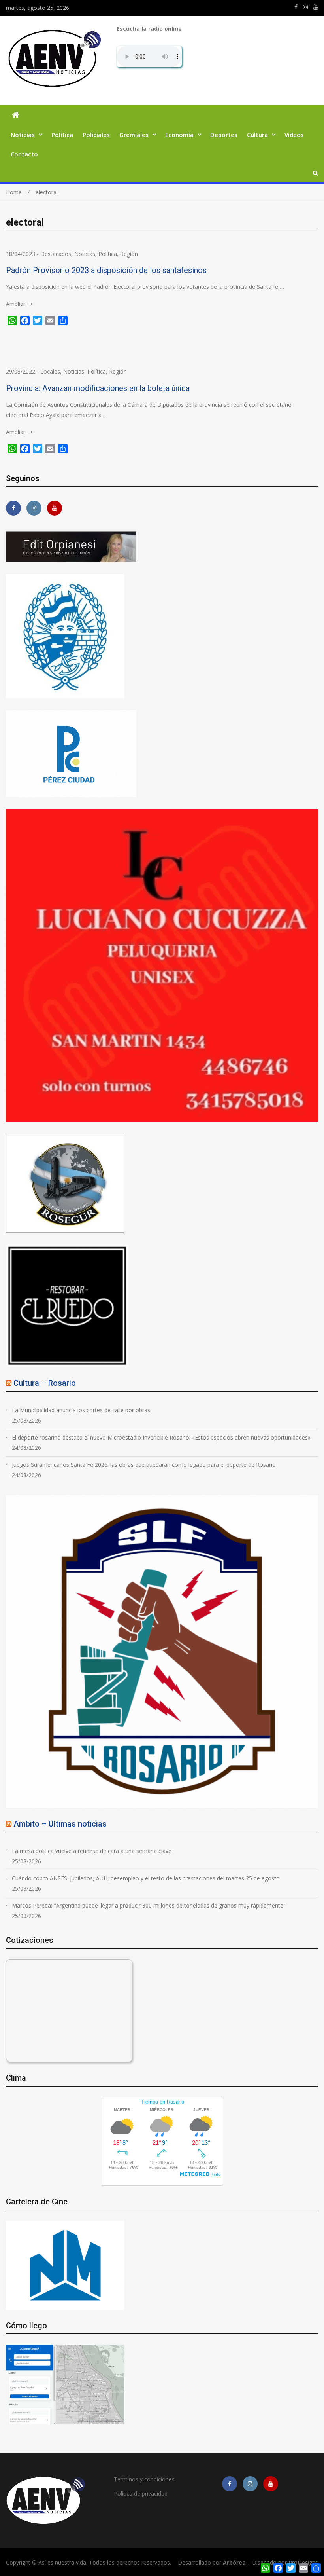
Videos (294, 135)
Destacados (56, 254)
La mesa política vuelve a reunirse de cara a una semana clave (92, 1851)
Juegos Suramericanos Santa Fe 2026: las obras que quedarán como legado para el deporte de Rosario (144, 1465)
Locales (50, 371)
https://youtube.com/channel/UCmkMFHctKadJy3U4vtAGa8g (316, 7)
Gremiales (134, 135)
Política (62, 135)
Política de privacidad (141, 2493)
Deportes (224, 135)
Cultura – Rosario (45, 1383)
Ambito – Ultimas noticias (60, 1824)
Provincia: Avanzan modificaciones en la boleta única (98, 388)
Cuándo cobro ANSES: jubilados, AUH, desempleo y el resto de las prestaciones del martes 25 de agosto (146, 1878)
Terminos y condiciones (144, 2479)
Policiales (96, 135)
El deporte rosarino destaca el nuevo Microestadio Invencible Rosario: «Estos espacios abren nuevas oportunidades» (161, 1437)
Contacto (24, 154)
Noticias (23, 135)
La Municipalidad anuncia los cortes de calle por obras (81, 1410)
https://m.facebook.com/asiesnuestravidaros (296, 7)
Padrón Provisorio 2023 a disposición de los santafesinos (106, 270)
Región (129, 254)
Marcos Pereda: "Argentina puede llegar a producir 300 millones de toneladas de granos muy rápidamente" (149, 1905)
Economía (179, 135)
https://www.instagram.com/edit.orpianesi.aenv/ (305, 7)
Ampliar (16, 304)
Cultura (257, 135)
